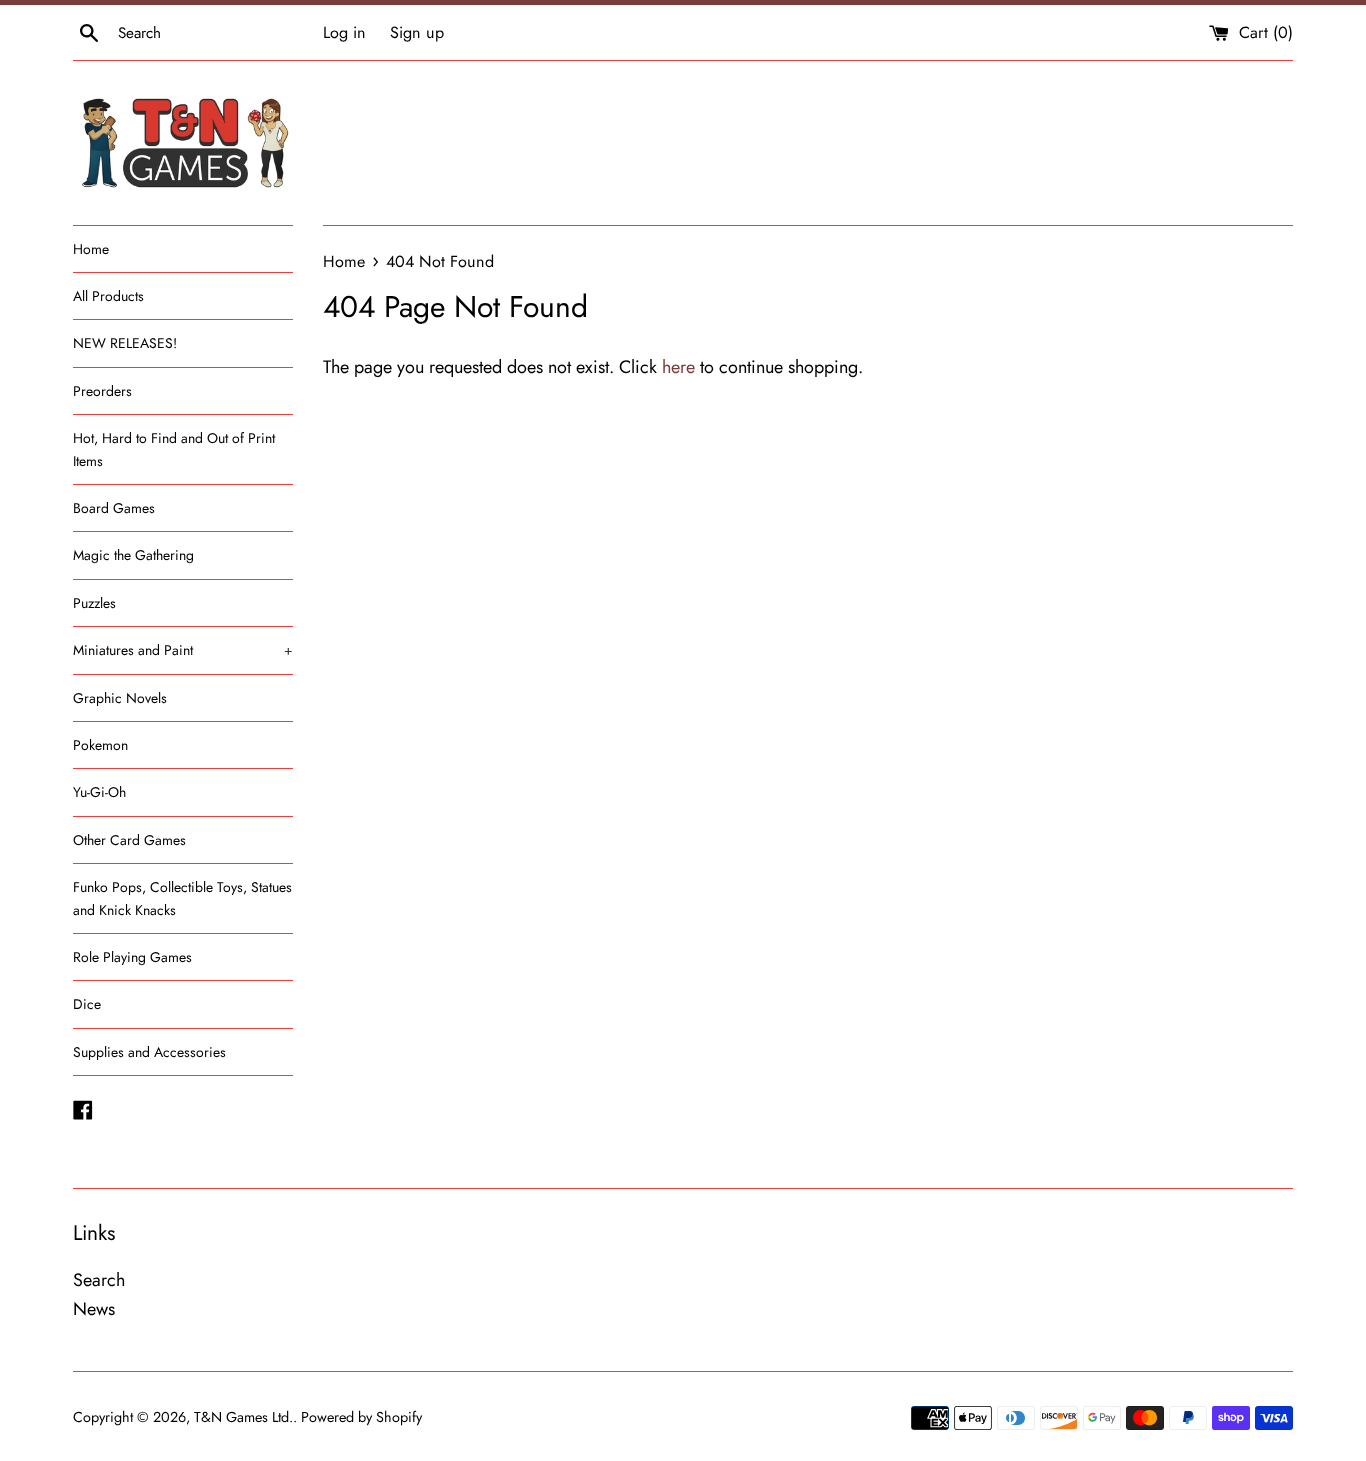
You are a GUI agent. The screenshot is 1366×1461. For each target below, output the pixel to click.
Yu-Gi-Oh (99, 792)
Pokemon (100, 745)
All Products (108, 296)
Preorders (102, 391)
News (94, 1309)
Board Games (114, 508)
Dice (87, 1004)
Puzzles (94, 603)
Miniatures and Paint (183, 650)
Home (91, 249)
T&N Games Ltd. (243, 1417)
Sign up (417, 32)
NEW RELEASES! (125, 343)
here (678, 367)
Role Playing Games (132, 957)
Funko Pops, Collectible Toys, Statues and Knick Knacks (182, 898)
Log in (344, 32)
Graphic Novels (120, 698)
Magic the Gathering (133, 555)
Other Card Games (129, 840)
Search (99, 1280)
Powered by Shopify (361, 1417)
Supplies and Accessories (149, 1052)
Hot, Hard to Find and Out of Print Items (174, 449)
